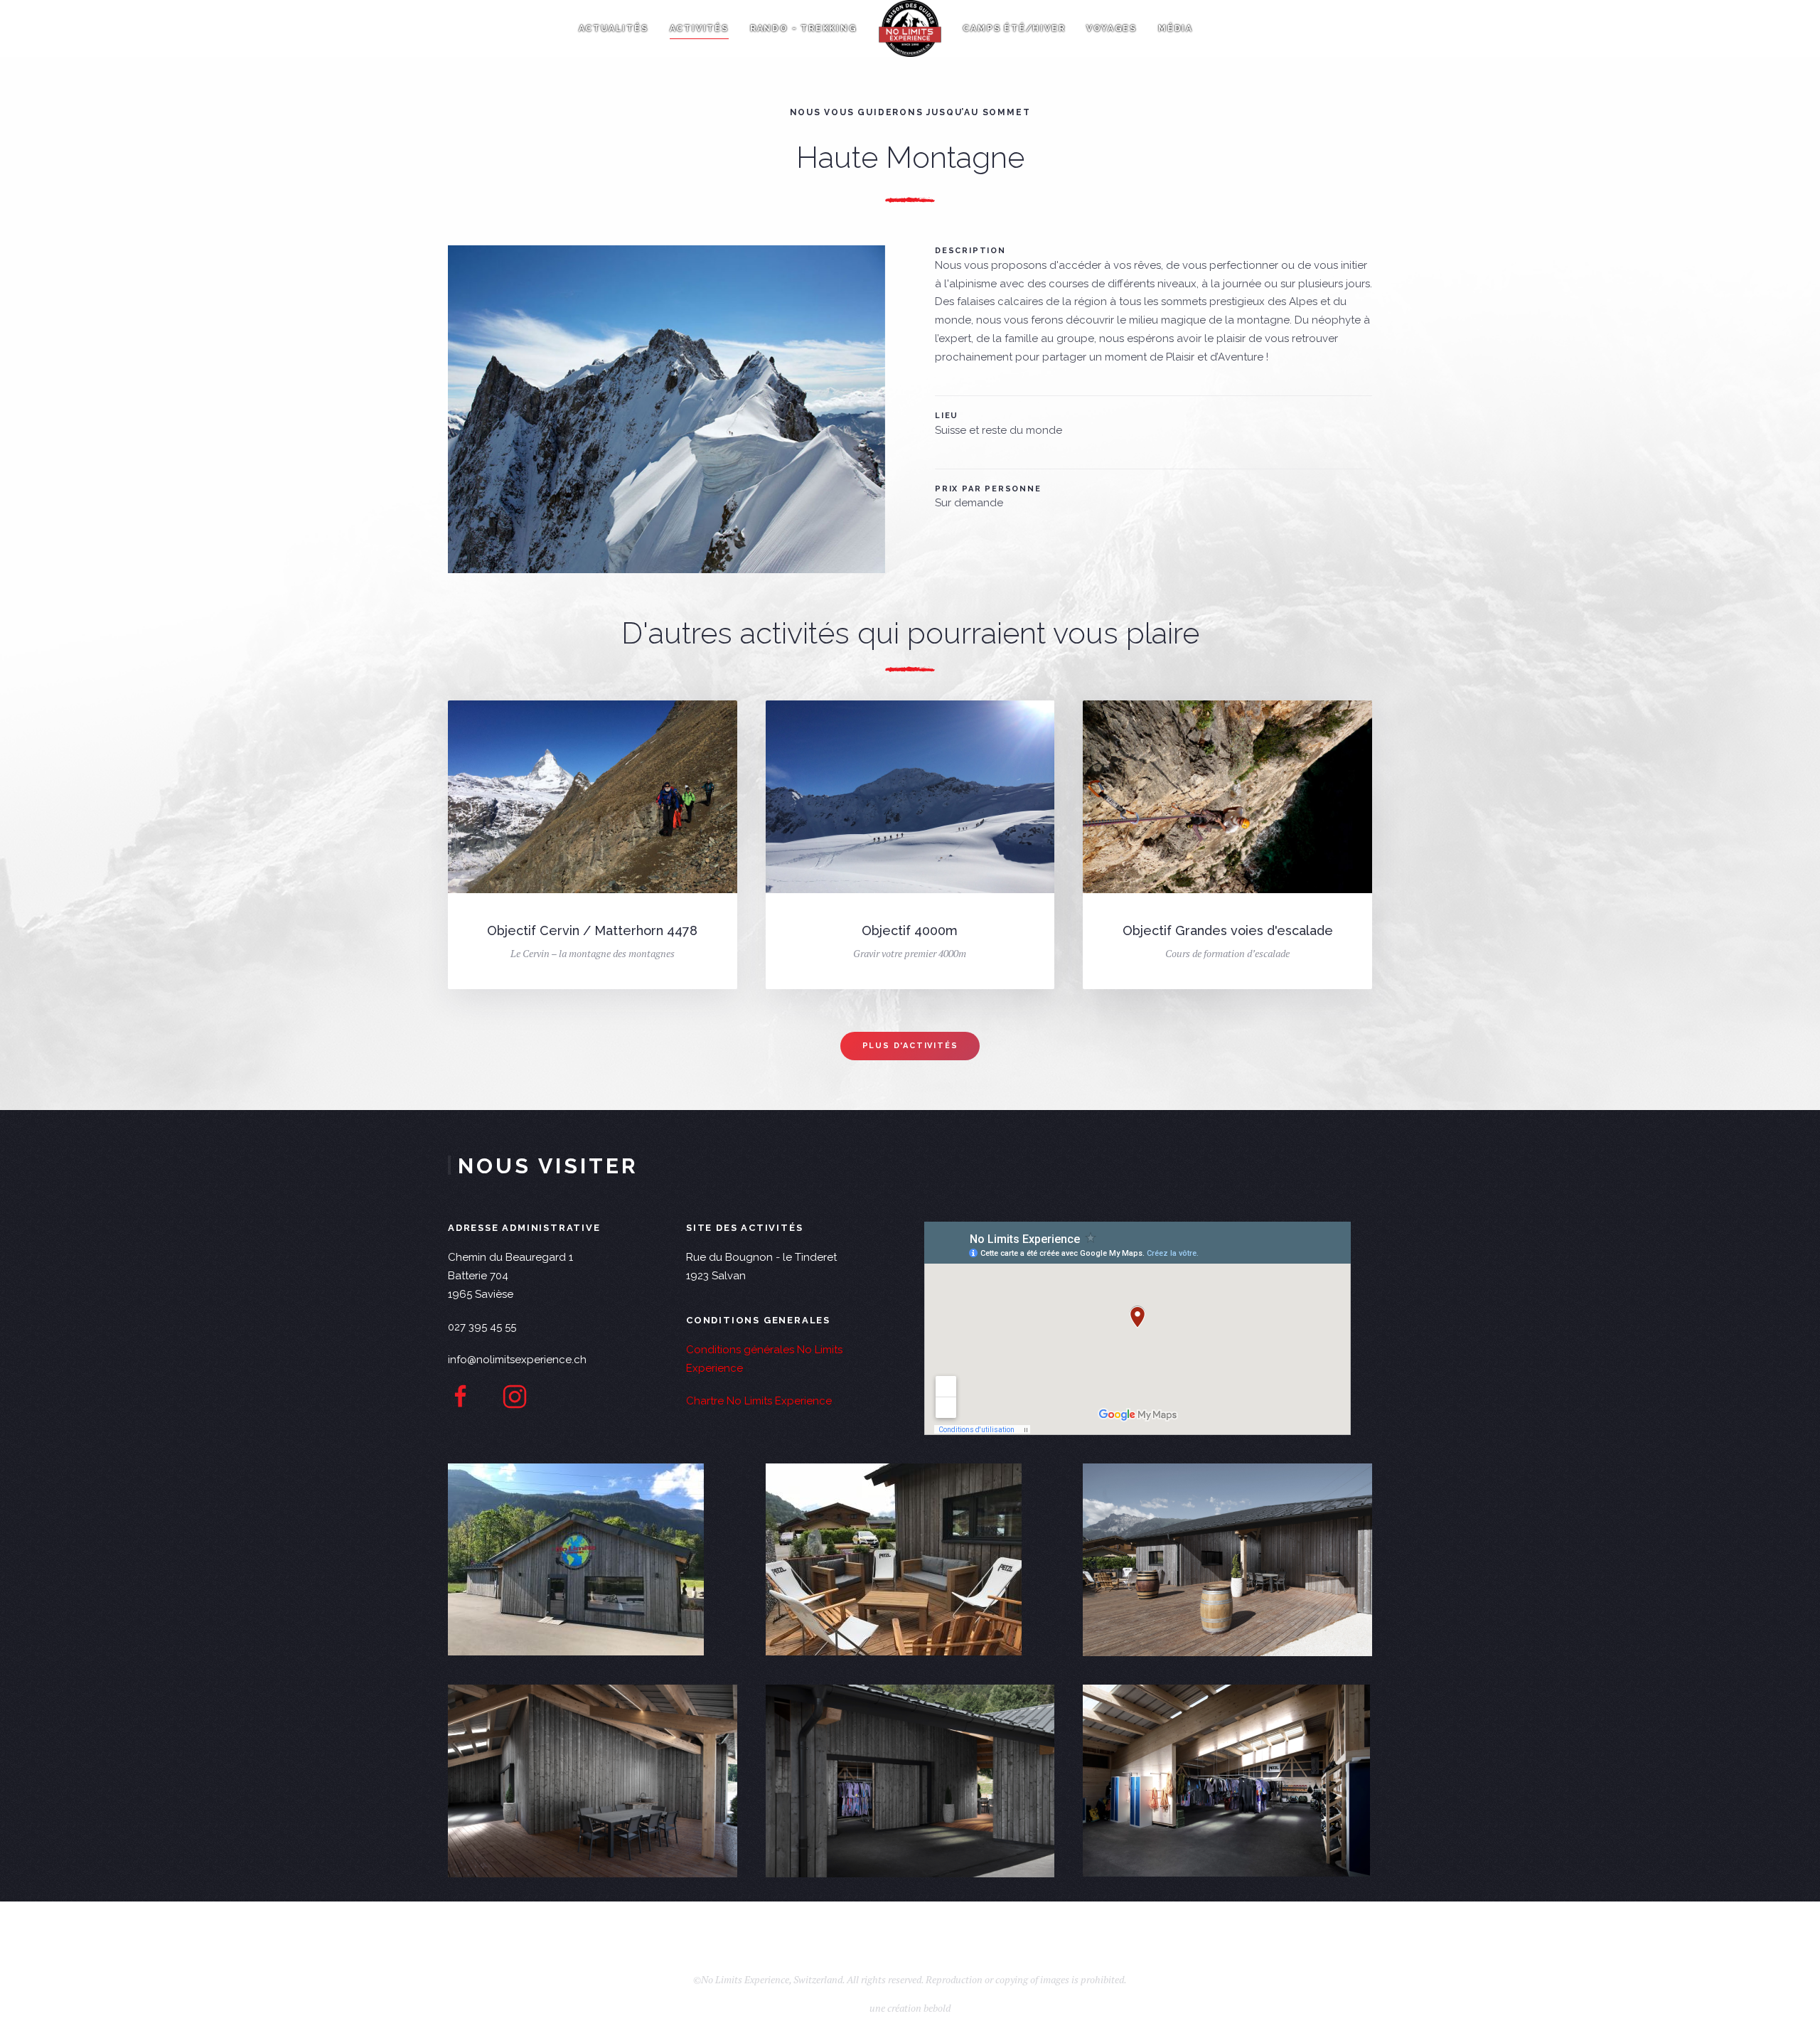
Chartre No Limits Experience (759, 1401)
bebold (937, 1986)
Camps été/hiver (1014, 28)
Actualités (614, 28)
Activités (699, 28)
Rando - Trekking (804, 28)
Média (1176, 28)
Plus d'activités (910, 1046)
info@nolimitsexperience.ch (517, 1360)
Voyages (1112, 28)
